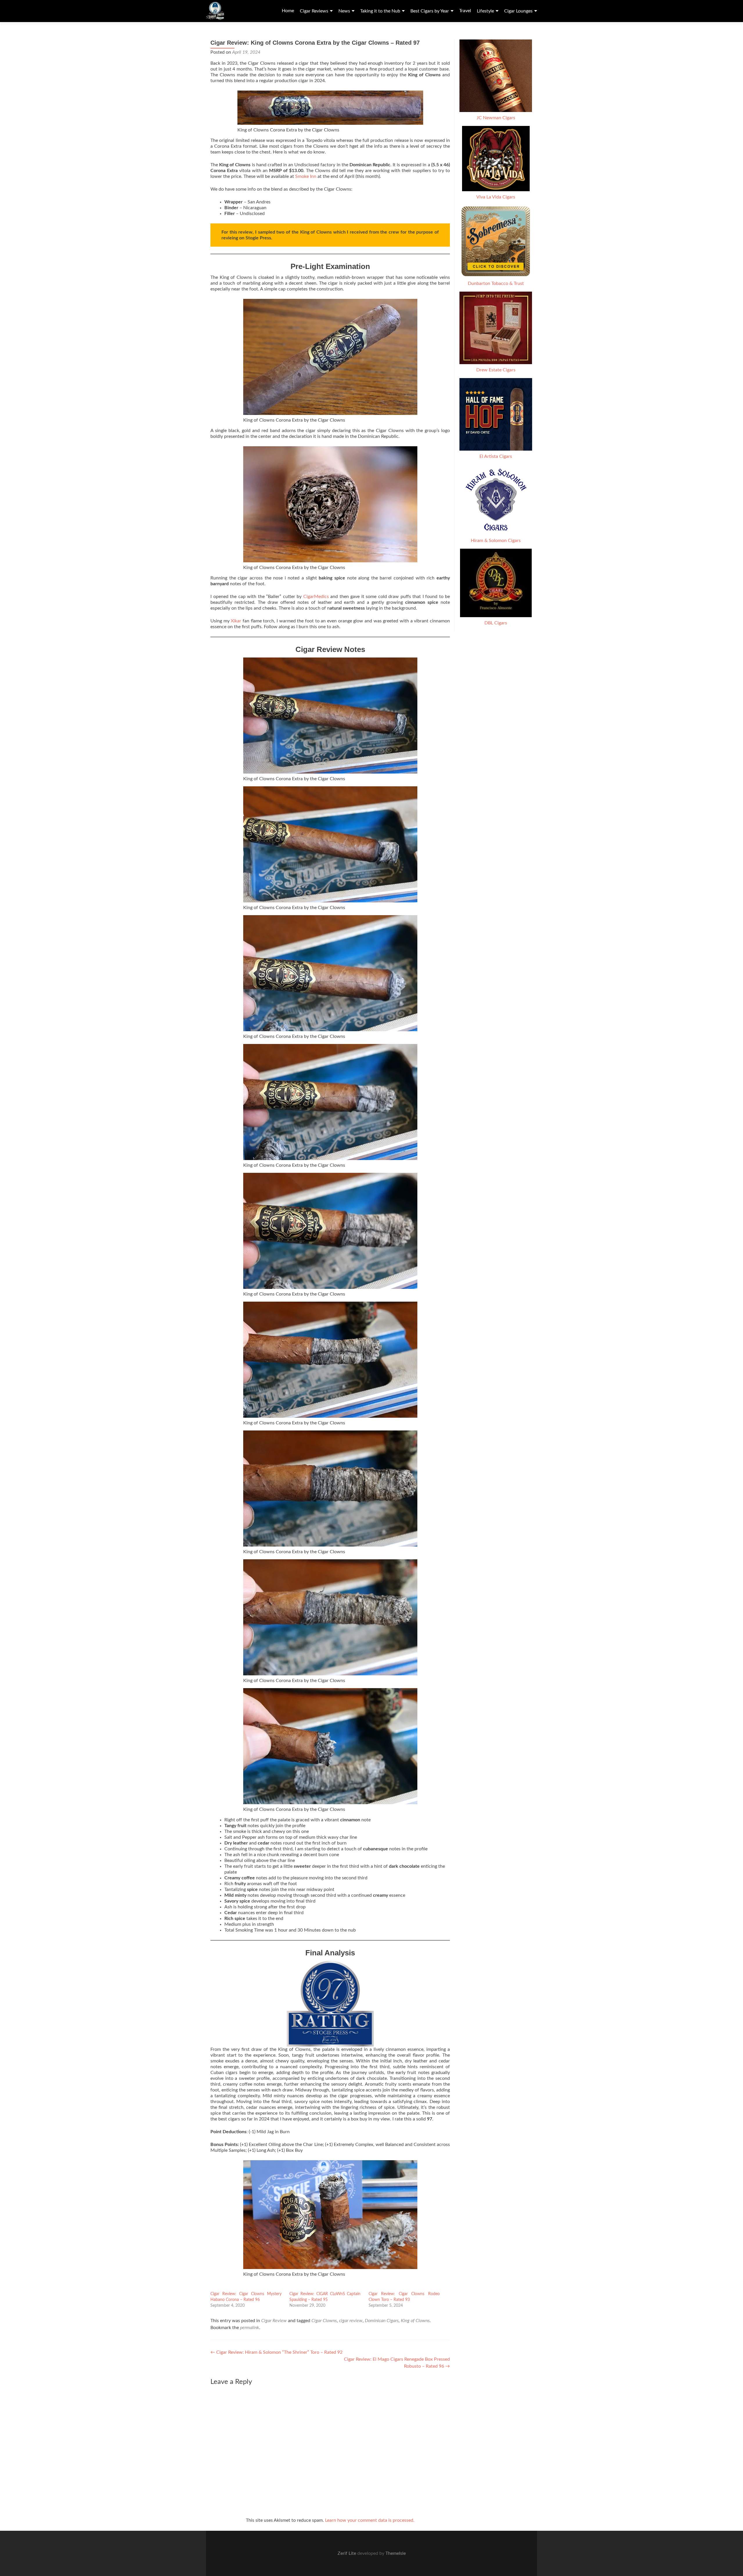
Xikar (237, 621)
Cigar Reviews (314, 11)
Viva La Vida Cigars (496, 197)
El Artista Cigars (496, 456)
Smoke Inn (306, 176)
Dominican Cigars (382, 2321)
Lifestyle (485, 11)
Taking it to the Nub (380, 11)
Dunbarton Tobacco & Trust (496, 283)
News (344, 11)
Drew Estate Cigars (496, 370)
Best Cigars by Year (430, 11)
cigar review (351, 2321)
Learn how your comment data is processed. (370, 2520)
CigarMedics (316, 597)
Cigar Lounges (518, 11)
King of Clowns (415, 2321)
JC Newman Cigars (496, 118)
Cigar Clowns (324, 2321)
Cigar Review (274, 2321)
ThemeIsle (396, 2553)
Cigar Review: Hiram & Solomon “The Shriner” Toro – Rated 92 (276, 2352)
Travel (465, 11)
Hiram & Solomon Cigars (496, 541)
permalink (250, 2328)
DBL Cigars (496, 623)
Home (288, 11)
